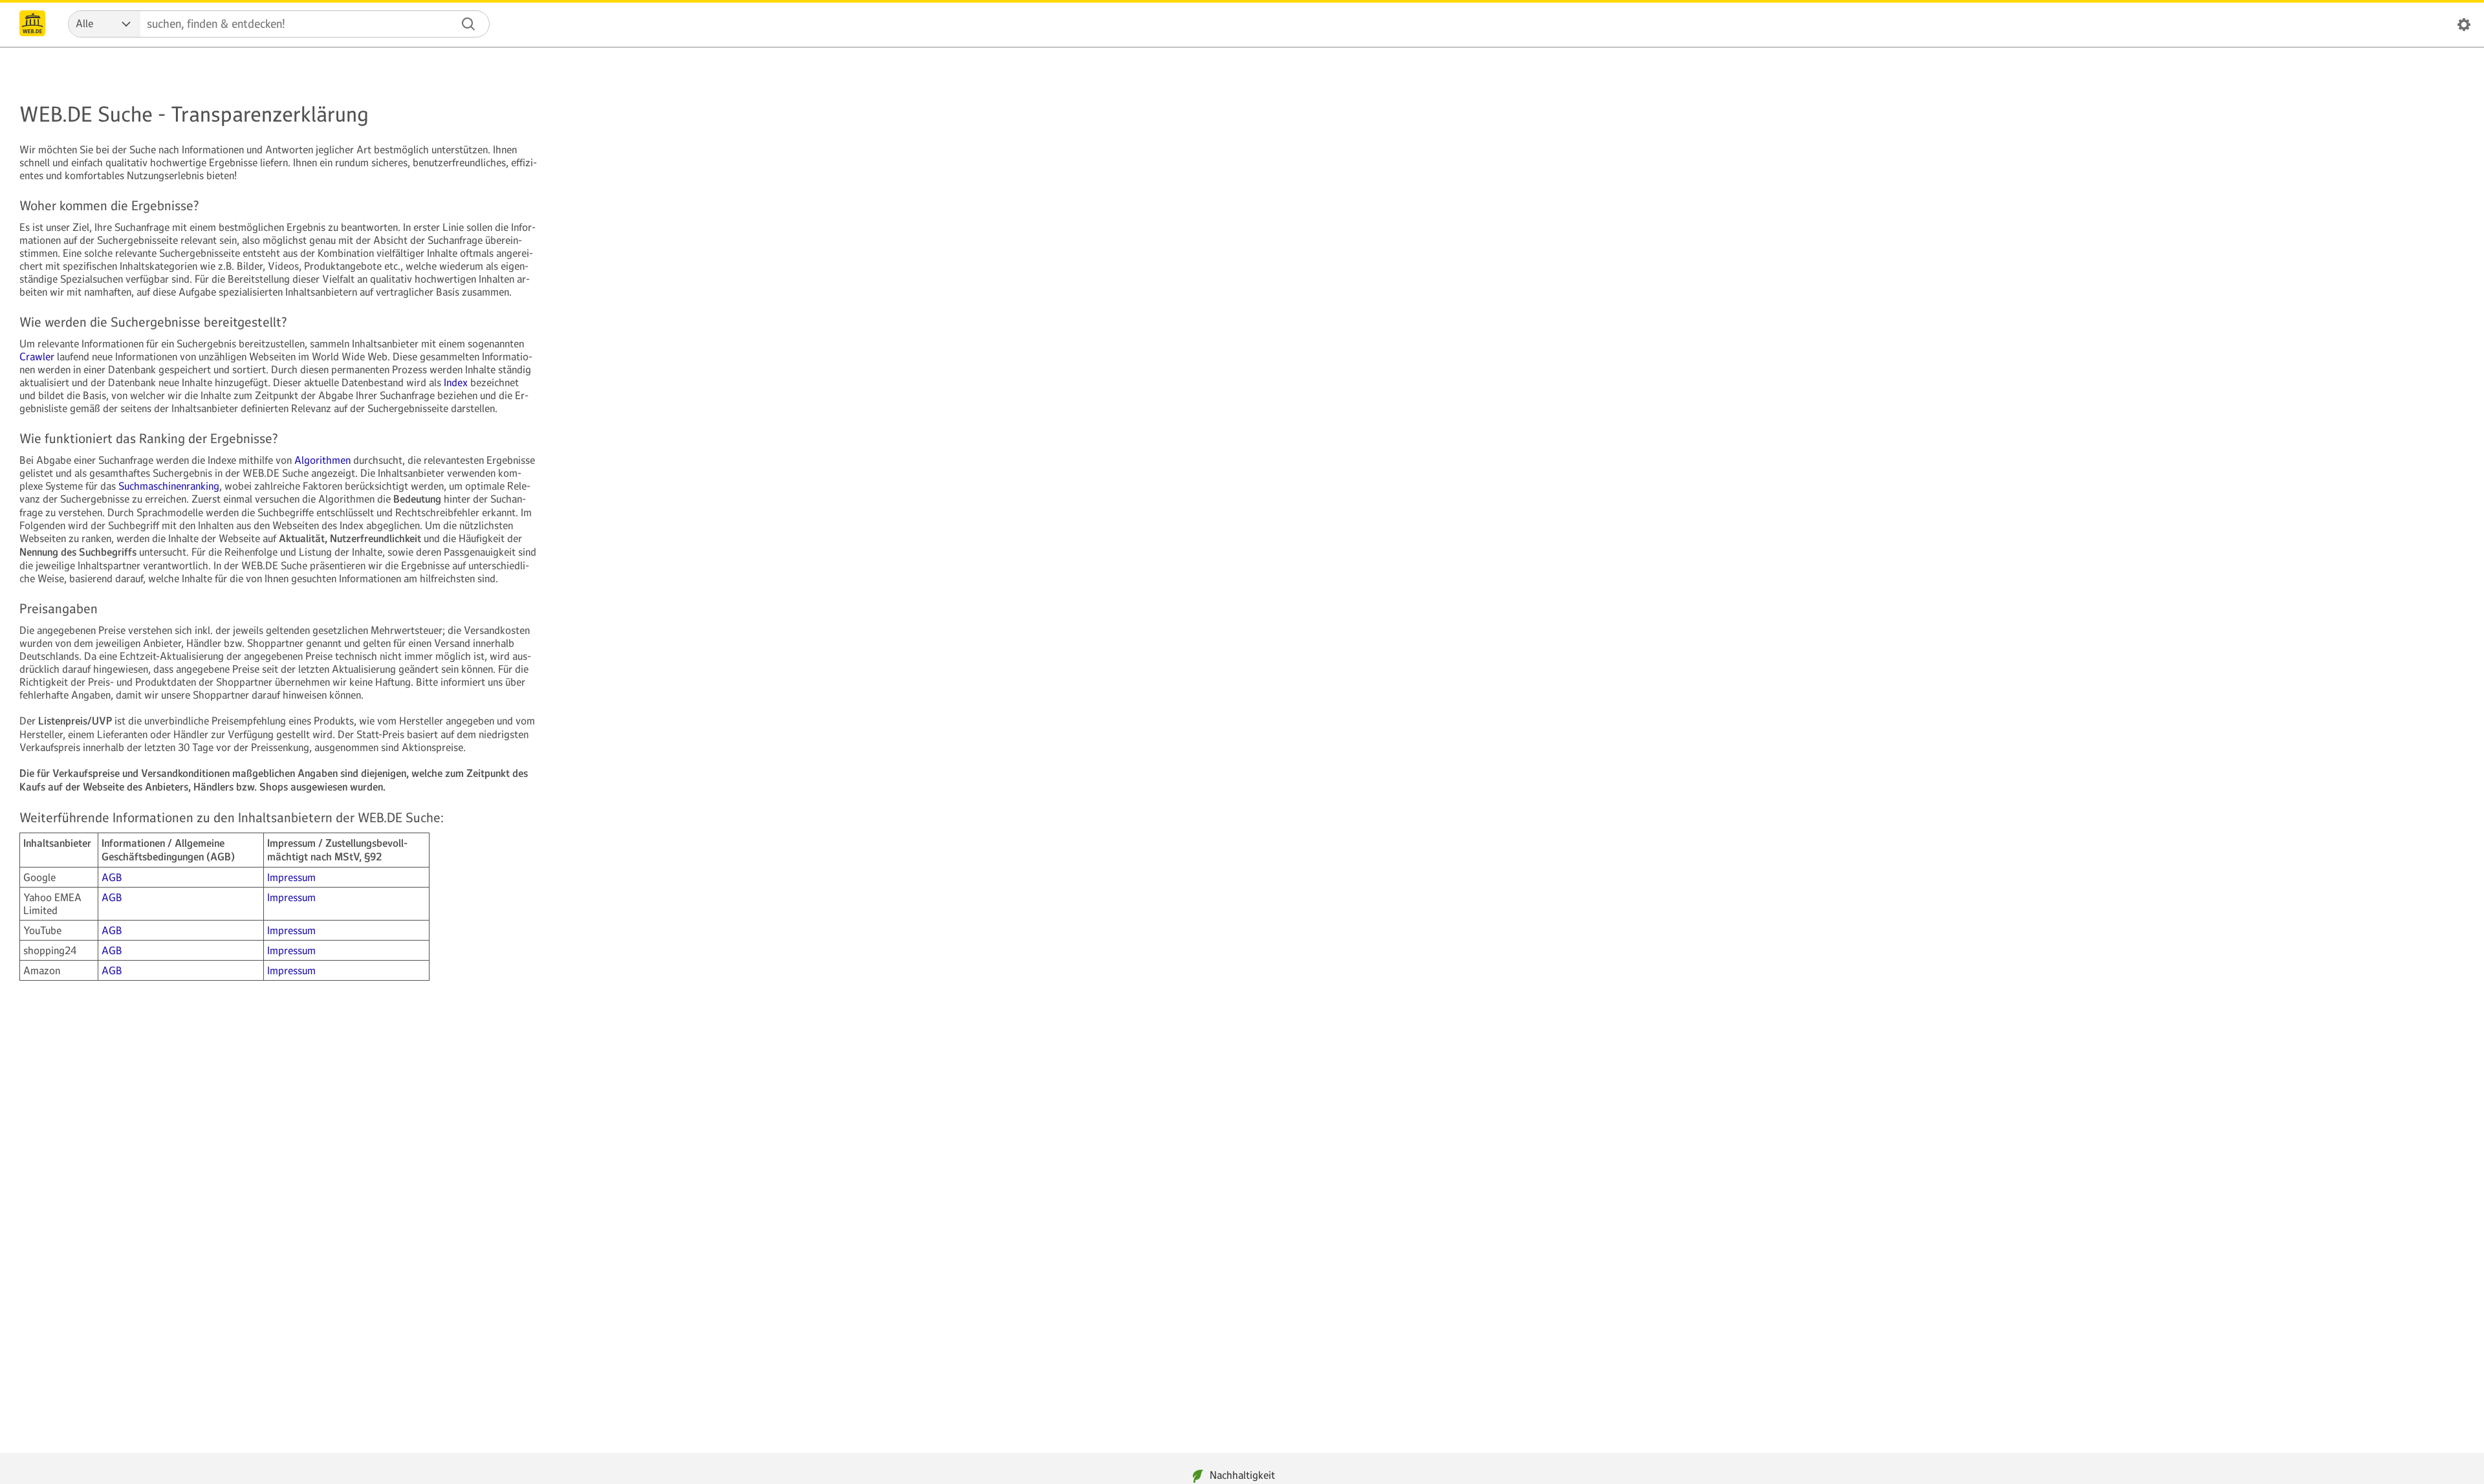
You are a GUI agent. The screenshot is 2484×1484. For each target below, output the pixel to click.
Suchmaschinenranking (169, 486)
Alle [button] (84, 23)
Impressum (291, 877)
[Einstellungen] (2464, 27)
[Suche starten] (468, 24)
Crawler (37, 356)
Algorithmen (322, 460)
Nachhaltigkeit (1242, 1475)
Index (456, 382)
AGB (112, 877)
